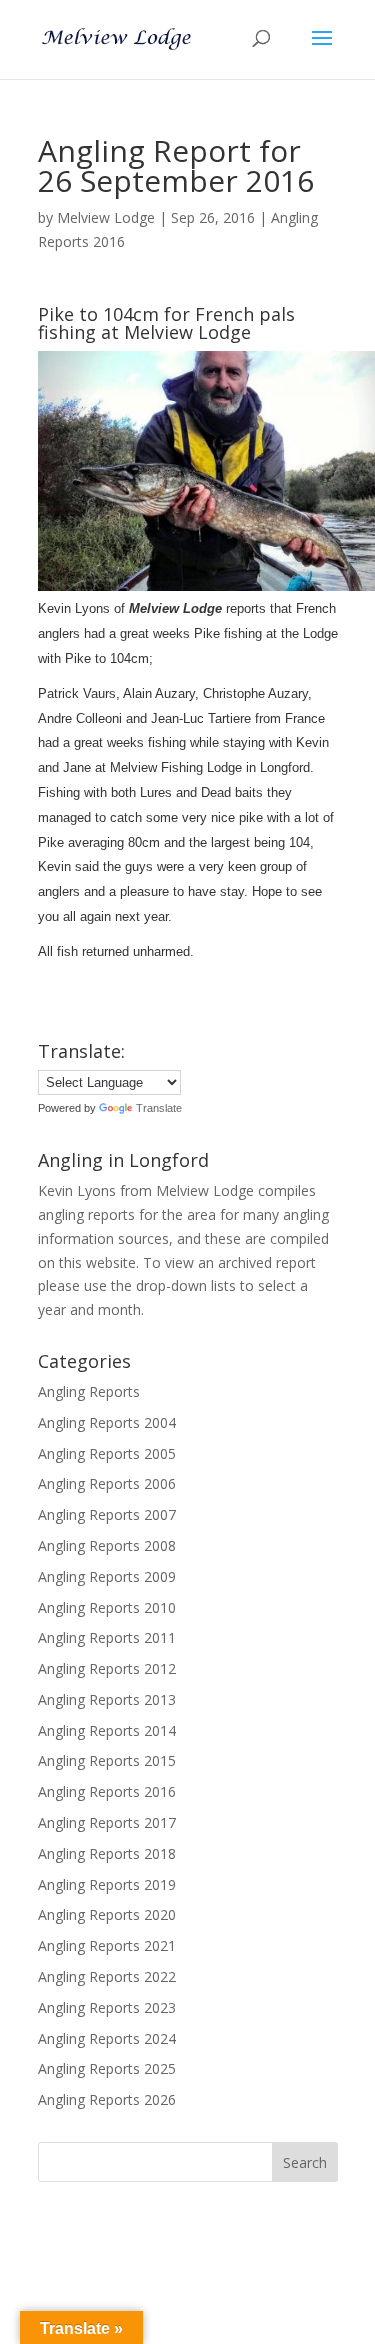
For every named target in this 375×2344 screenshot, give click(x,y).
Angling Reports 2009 (107, 1576)
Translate (159, 1108)
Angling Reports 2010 (107, 1607)
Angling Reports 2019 (107, 1884)
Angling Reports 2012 (107, 1668)
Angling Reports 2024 (107, 2038)
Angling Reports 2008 (107, 1545)
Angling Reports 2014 (107, 1730)
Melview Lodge (106, 217)
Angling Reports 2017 (107, 1822)
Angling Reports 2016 (107, 1791)
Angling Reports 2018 (107, 1853)
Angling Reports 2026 (107, 2099)
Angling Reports (89, 1391)
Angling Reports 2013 (107, 1699)
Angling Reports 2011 (107, 1637)
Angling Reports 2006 (107, 1483)
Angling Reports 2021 (107, 1945)
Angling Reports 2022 (107, 1976)
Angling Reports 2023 (107, 2007)
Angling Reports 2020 (107, 1914)
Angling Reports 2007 (107, 1514)
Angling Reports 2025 (107, 2068)
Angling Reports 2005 (107, 1453)
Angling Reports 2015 (107, 1760)
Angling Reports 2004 (107, 1422)
